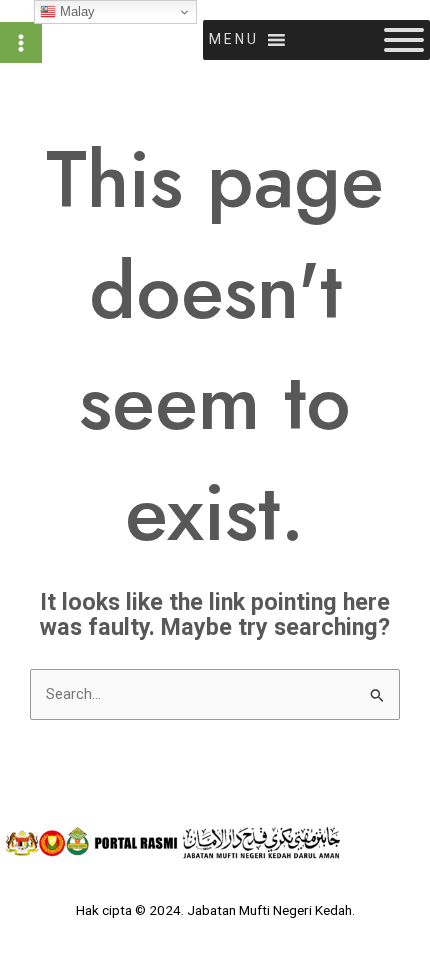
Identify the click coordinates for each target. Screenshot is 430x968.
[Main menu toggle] (21, 43)
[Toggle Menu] (404, 40)
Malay (75, 11)
